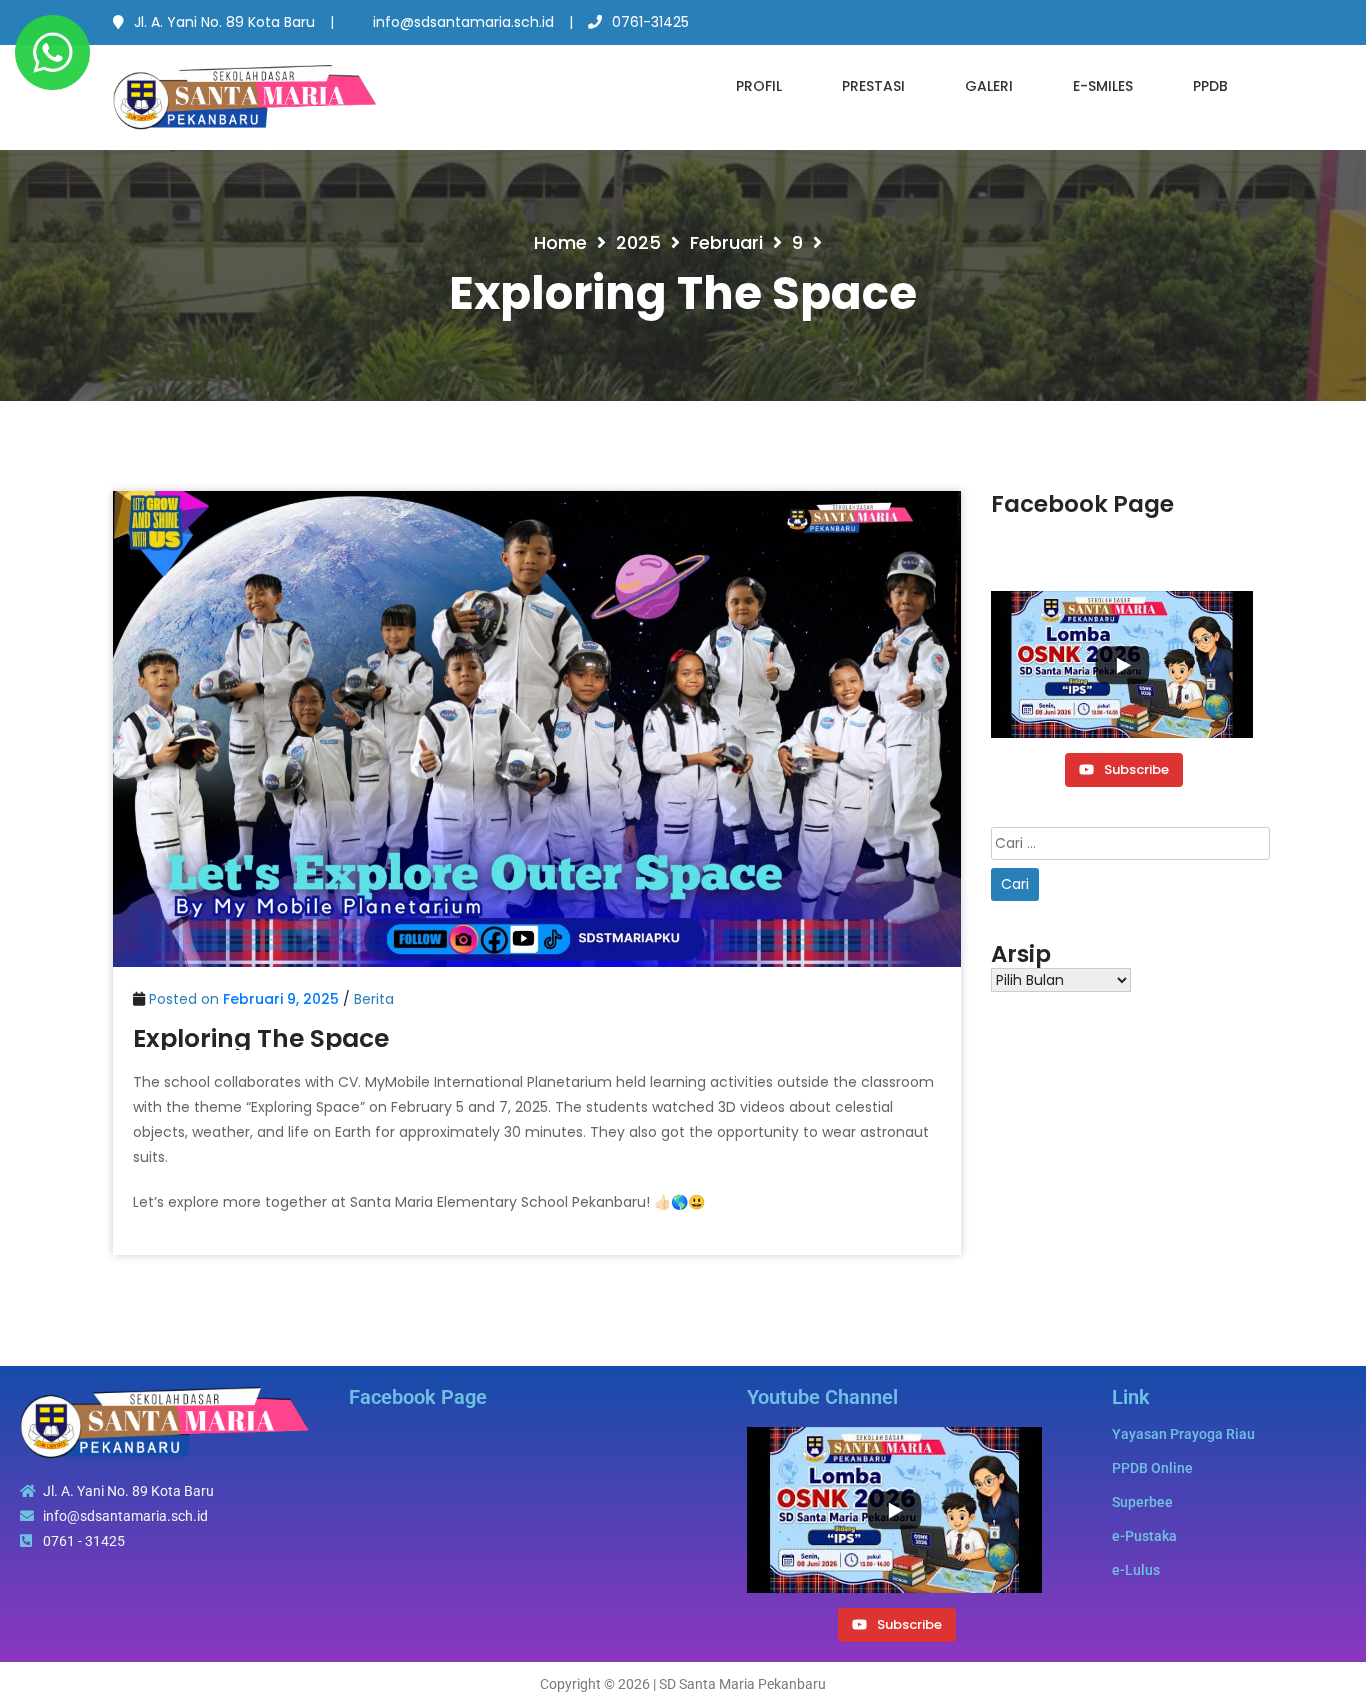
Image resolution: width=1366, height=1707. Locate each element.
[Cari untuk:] (1130, 843)
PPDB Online (1152, 1468)
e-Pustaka (1144, 1536)
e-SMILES (1103, 86)
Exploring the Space (261, 1038)
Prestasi (873, 86)
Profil (759, 86)
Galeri (989, 86)
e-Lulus (1136, 1570)
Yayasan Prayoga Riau (1183, 1434)
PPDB (1210, 86)
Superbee (1142, 1502)
